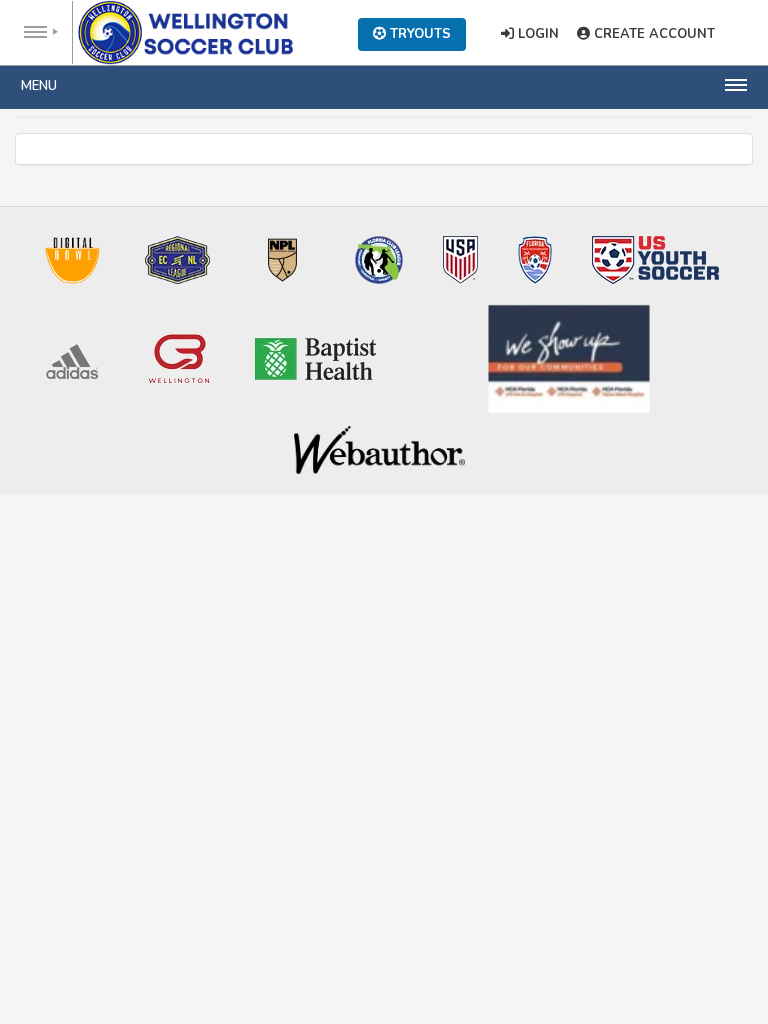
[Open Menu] (36, 32)
